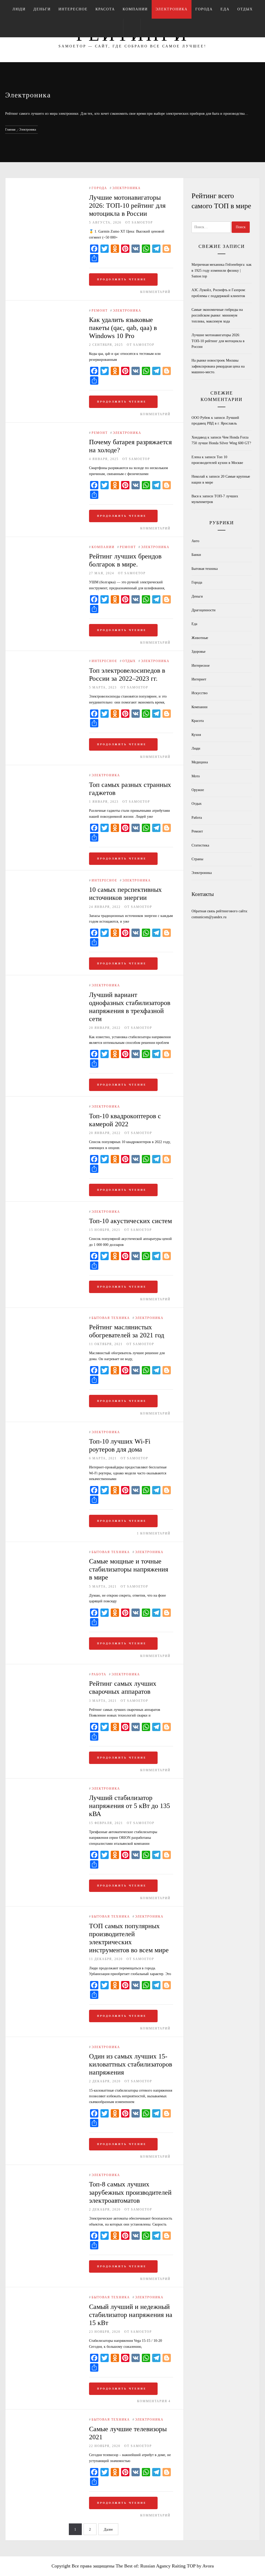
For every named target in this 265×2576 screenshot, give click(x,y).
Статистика (200, 845)
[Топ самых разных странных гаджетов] (47, 776)
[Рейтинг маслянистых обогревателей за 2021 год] (47, 1318)
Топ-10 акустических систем (130, 1221)
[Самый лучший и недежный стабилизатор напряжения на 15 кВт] (47, 2298)
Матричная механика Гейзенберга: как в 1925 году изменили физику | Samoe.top (222, 270)
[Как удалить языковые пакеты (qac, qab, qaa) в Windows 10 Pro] (47, 311)
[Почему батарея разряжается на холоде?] (47, 433)
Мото (196, 776)
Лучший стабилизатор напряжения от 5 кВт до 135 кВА (130, 1806)
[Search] (132, 28)
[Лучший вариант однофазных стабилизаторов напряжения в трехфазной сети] (47, 986)
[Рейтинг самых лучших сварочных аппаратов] (47, 1675)
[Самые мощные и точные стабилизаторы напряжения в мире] (47, 1552)
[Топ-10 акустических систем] (47, 1212)
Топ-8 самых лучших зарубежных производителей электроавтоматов (130, 2192)
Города (204, 9)
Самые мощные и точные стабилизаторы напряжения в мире (129, 1569)
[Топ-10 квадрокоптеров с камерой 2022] (47, 1107)
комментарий (155, 292)
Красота (105, 9)
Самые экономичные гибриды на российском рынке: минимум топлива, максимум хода (217, 315)
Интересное (73, 9)
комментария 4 (154, 2401)
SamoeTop (142, 223)
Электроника (172, 9)
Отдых (245, 9)
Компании (135, 9)
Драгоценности (204, 610)
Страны (197, 859)
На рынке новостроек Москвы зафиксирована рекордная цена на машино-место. (218, 366)
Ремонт (100, 311)
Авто (195, 541)
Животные (200, 638)
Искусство (200, 693)
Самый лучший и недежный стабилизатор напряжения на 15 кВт (131, 2315)
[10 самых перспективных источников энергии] (47, 881)
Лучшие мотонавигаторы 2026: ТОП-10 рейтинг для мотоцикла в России (127, 206)
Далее (108, 2530)
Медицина (200, 762)
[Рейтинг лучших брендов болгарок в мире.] (47, 547)
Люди (19, 9)
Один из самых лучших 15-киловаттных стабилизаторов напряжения (131, 2064)
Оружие (198, 790)
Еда (225, 9)
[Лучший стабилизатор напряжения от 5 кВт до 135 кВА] (47, 1789)
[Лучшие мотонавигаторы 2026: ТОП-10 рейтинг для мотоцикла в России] (29, 188)
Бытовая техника (111, 1318)
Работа (99, 1674)
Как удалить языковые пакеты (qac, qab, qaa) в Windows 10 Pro (123, 328)
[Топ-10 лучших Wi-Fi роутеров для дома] (47, 1433)
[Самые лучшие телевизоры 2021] (47, 2420)
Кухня (196, 735)
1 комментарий (154, 1533)
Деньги (42, 9)
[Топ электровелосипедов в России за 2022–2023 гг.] (47, 661)
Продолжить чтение (122, 279)
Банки (196, 555)
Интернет (199, 679)
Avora (208, 2566)
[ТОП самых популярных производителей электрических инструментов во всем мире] (47, 1917)
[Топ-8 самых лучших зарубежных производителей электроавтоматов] (47, 2175)
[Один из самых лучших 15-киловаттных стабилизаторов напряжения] (47, 2047)
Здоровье (198, 652)
